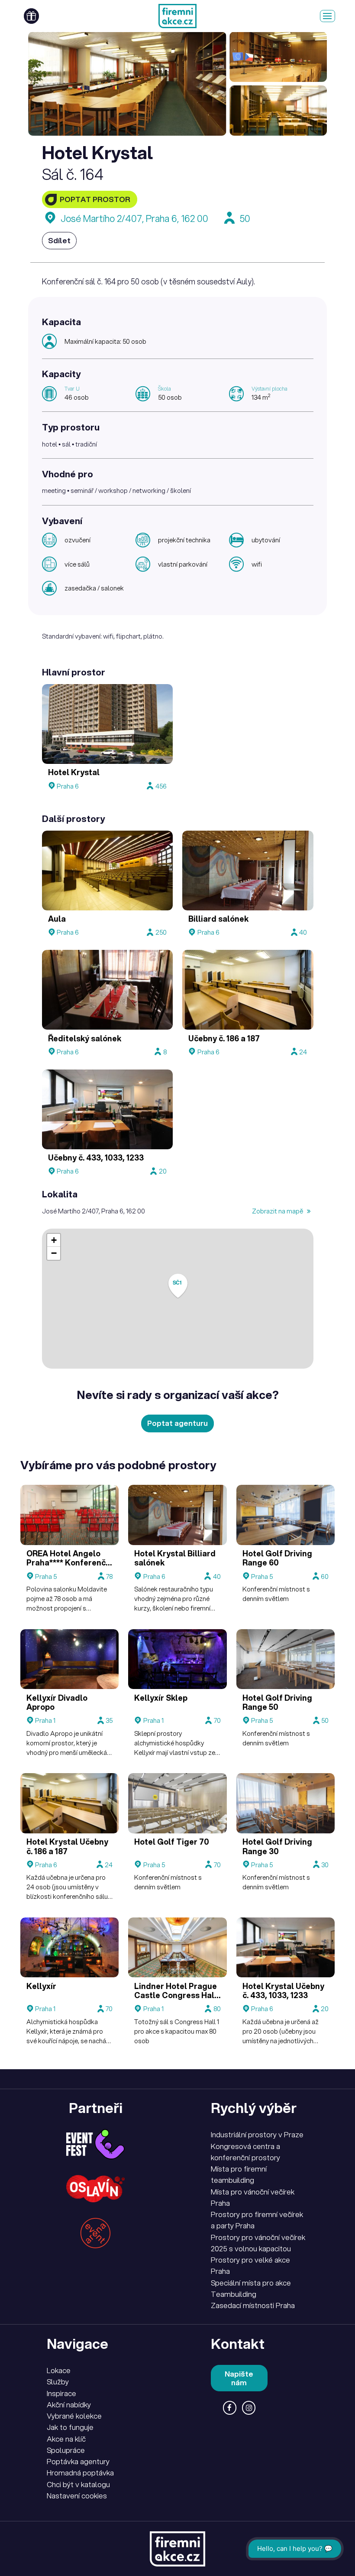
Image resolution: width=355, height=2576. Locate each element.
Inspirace (61, 2393)
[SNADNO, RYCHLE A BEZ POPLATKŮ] (177, 16)
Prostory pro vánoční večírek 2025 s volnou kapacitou (258, 2243)
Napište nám (239, 2378)
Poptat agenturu (177, 1423)
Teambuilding (234, 2294)
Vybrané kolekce (74, 2416)
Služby (58, 2382)
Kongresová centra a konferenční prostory (245, 2152)
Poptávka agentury (78, 2461)
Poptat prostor (95, 199)
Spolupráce (66, 2450)
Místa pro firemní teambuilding (239, 2174)
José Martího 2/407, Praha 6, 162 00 (134, 218)
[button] (178, 1286)
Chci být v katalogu (78, 2484)
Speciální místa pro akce (251, 2283)
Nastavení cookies (77, 2496)
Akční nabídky (69, 2405)
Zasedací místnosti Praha (253, 2305)
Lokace (59, 2370)
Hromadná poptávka (80, 2473)
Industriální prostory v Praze (257, 2134)
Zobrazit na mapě (278, 1211)
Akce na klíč (66, 2439)
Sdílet (59, 240)
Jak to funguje (70, 2427)
